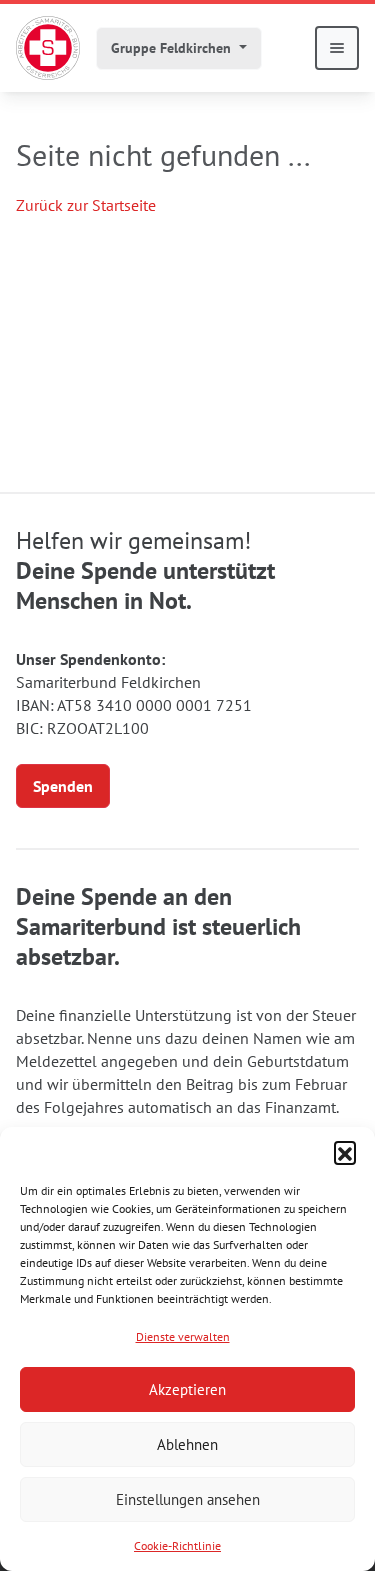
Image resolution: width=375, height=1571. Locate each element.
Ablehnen (187, 1444)
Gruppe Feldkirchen (173, 48)
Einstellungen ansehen (188, 1499)
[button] (345, 1152)
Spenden (63, 786)
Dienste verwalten (183, 1336)
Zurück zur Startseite (86, 205)
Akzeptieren (187, 1389)
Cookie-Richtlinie (177, 1545)
